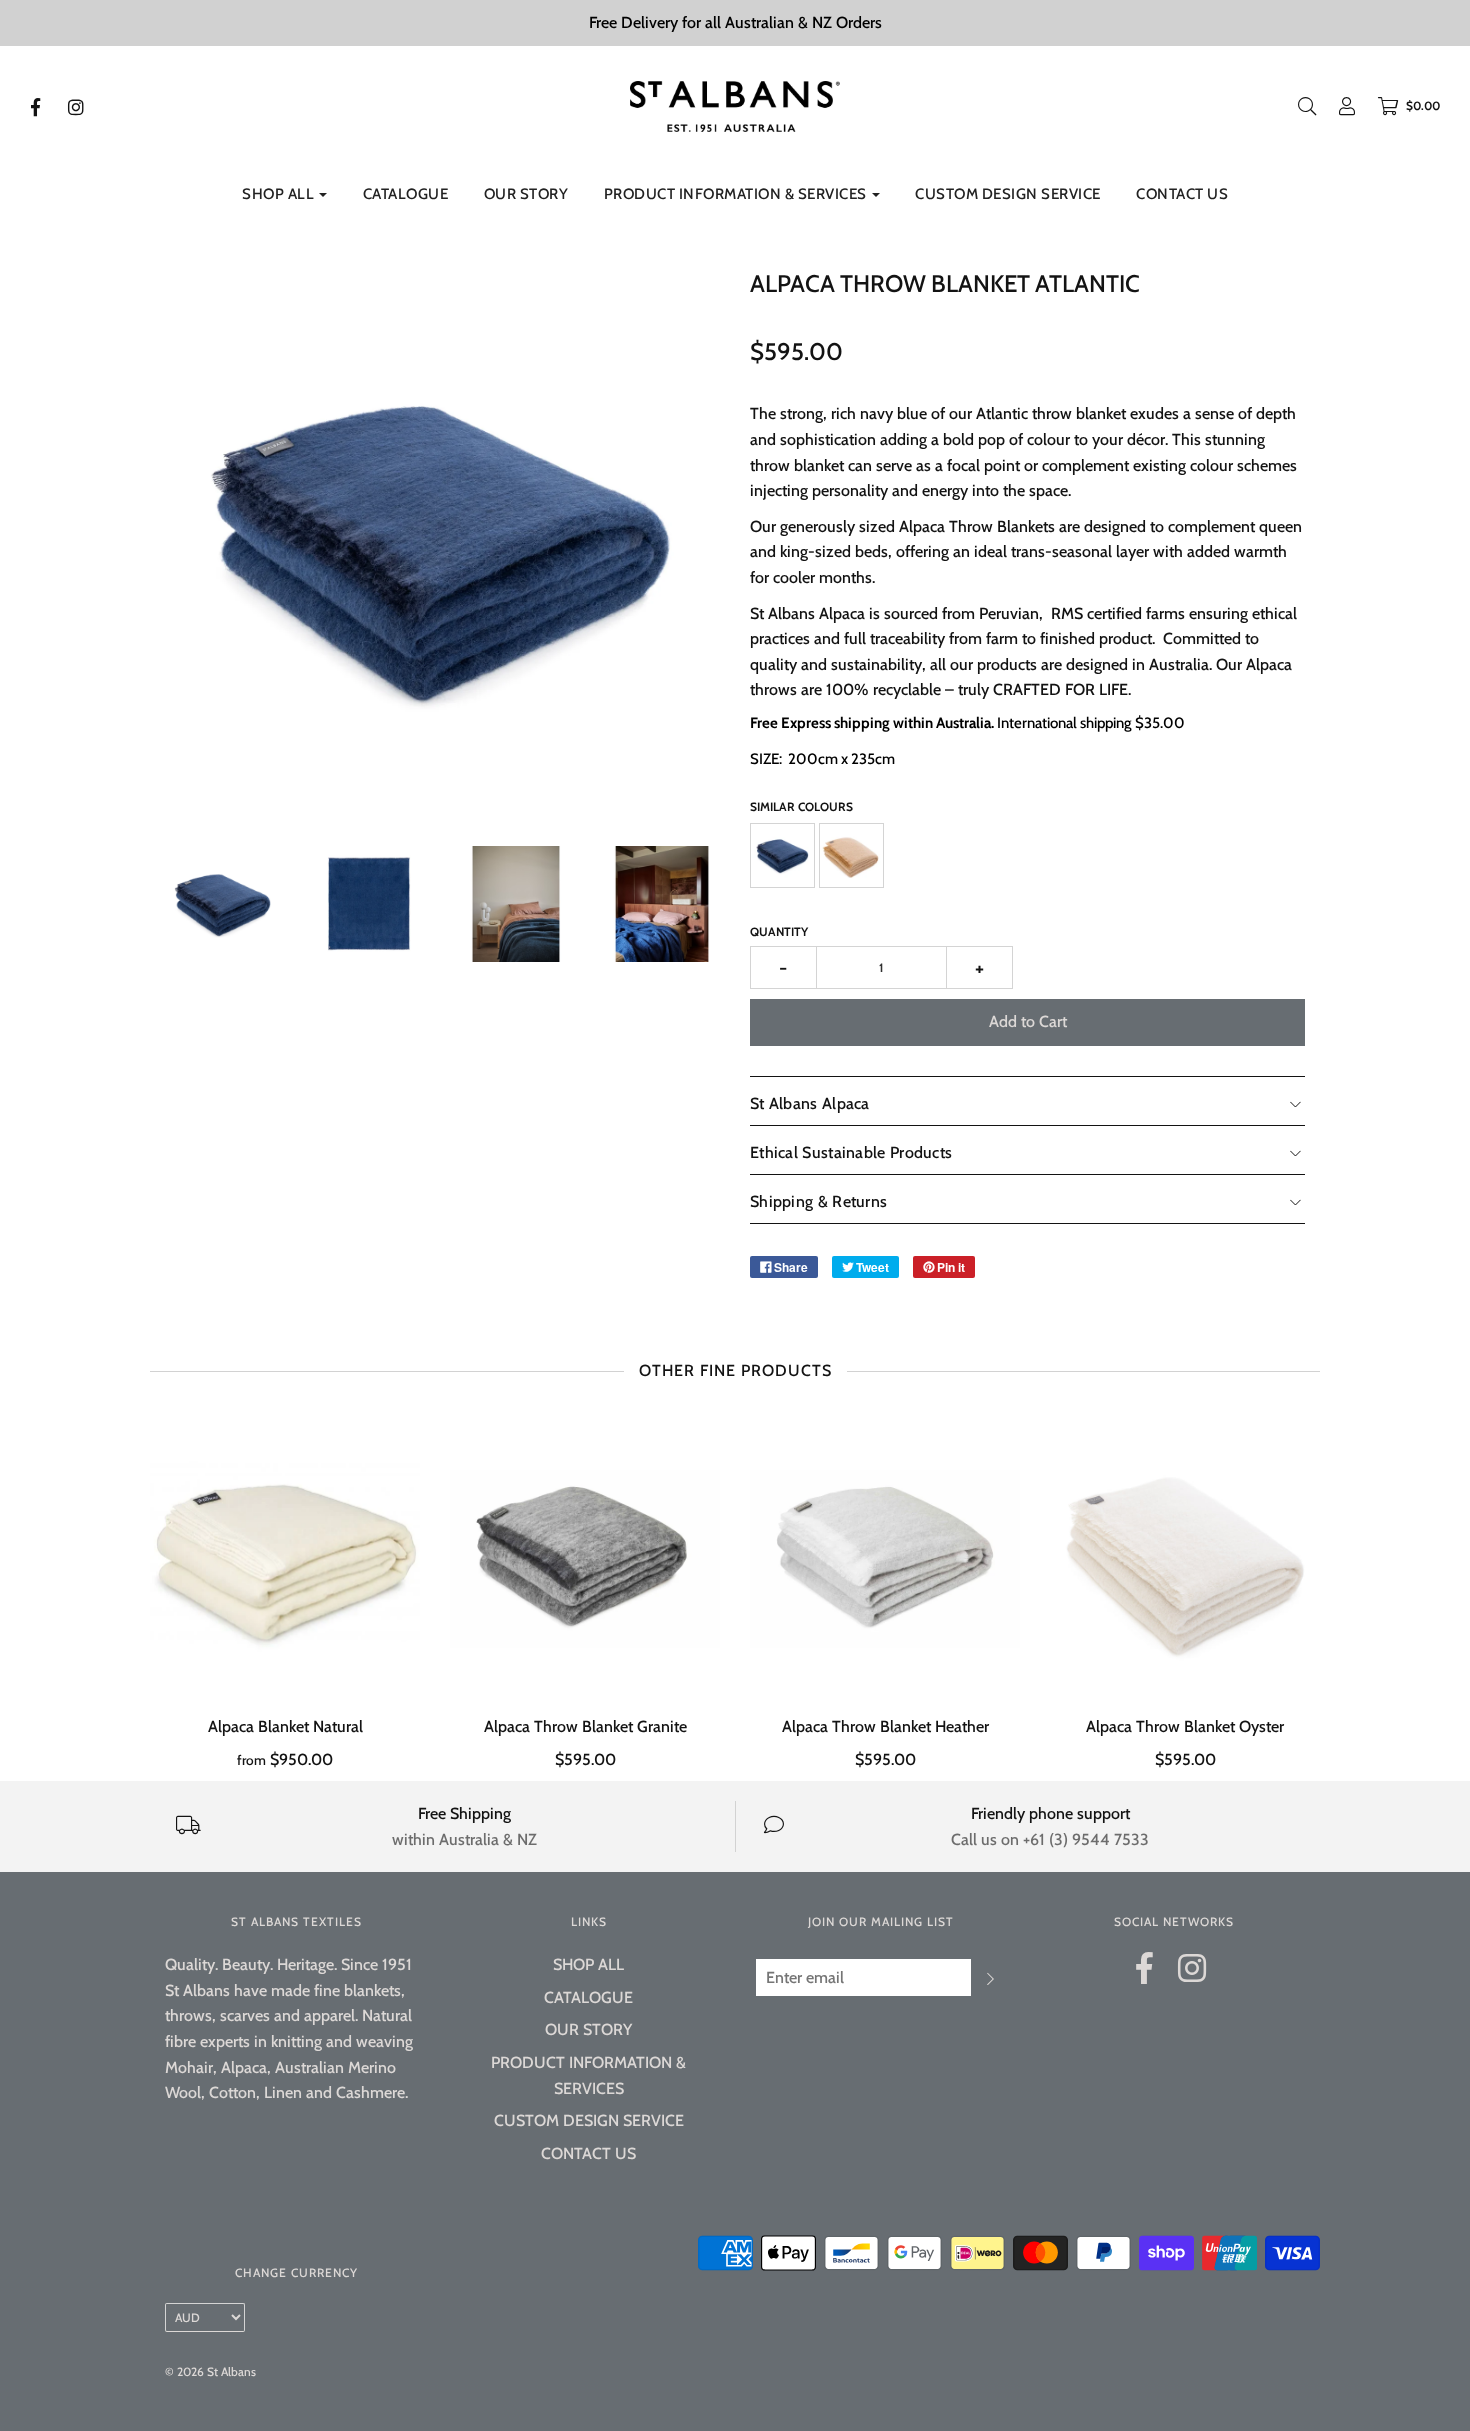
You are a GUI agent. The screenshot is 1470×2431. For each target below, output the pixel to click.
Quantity (779, 931)
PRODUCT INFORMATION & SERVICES (588, 2075)
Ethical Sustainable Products (851, 1152)
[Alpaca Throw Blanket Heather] (885, 1559)
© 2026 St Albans (210, 2371)
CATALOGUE (406, 194)
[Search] (1307, 106)
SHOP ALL (588, 1964)
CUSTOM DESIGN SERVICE (1008, 194)
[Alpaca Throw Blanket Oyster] (1185, 1559)
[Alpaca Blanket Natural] (285, 1559)
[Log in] (1337, 106)
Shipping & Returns (818, 1201)
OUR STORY (526, 194)
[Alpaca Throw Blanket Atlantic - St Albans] (223, 904)
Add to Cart (1028, 1021)
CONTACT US (1182, 194)
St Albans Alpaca (810, 1103)
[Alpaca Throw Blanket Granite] (585, 1559)
